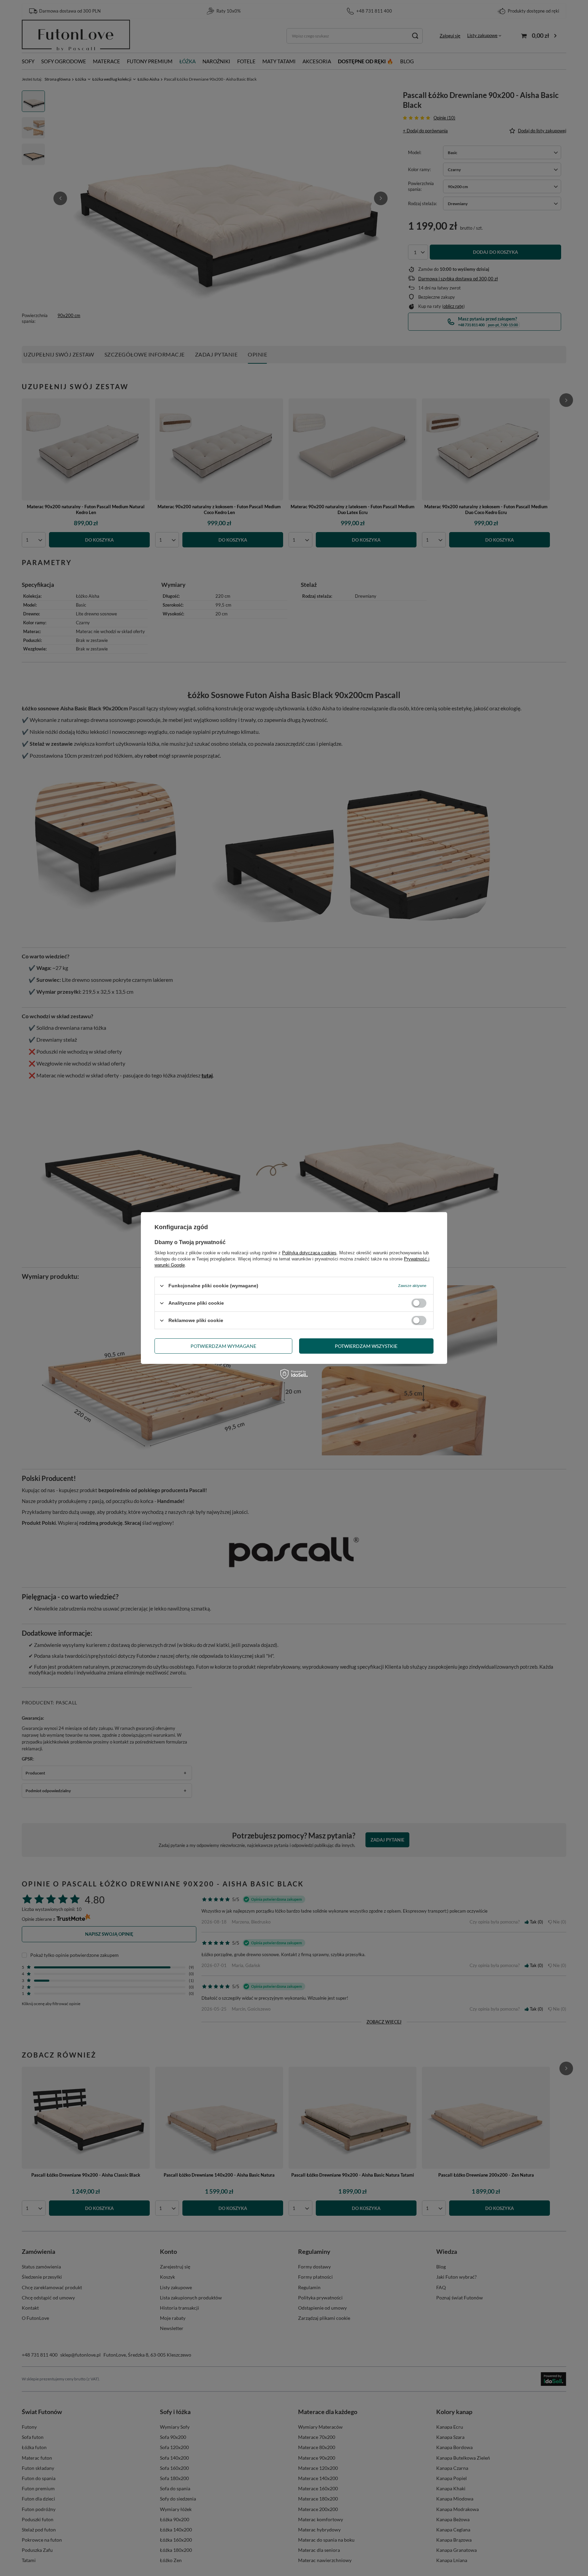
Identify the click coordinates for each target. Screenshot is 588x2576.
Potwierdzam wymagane (223, 1346)
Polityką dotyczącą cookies (309, 1253)
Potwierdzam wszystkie (366, 1346)
